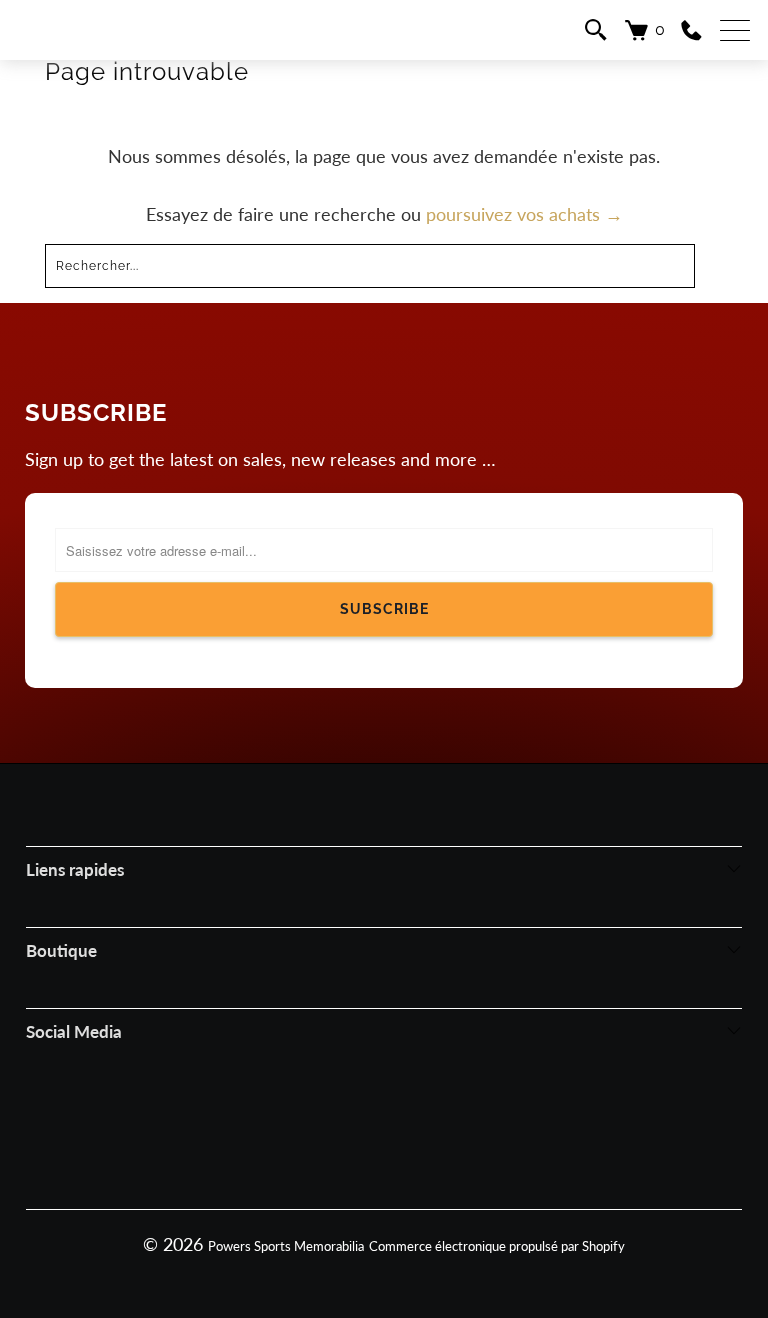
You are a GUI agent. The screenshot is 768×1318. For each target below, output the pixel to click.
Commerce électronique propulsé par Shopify (497, 1246)
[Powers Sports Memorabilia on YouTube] (467, 1121)
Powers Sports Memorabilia (286, 1246)
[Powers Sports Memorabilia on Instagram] (355, 1121)
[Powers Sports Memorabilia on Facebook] (299, 1121)
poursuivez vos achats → (524, 214)
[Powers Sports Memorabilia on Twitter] (411, 1121)
